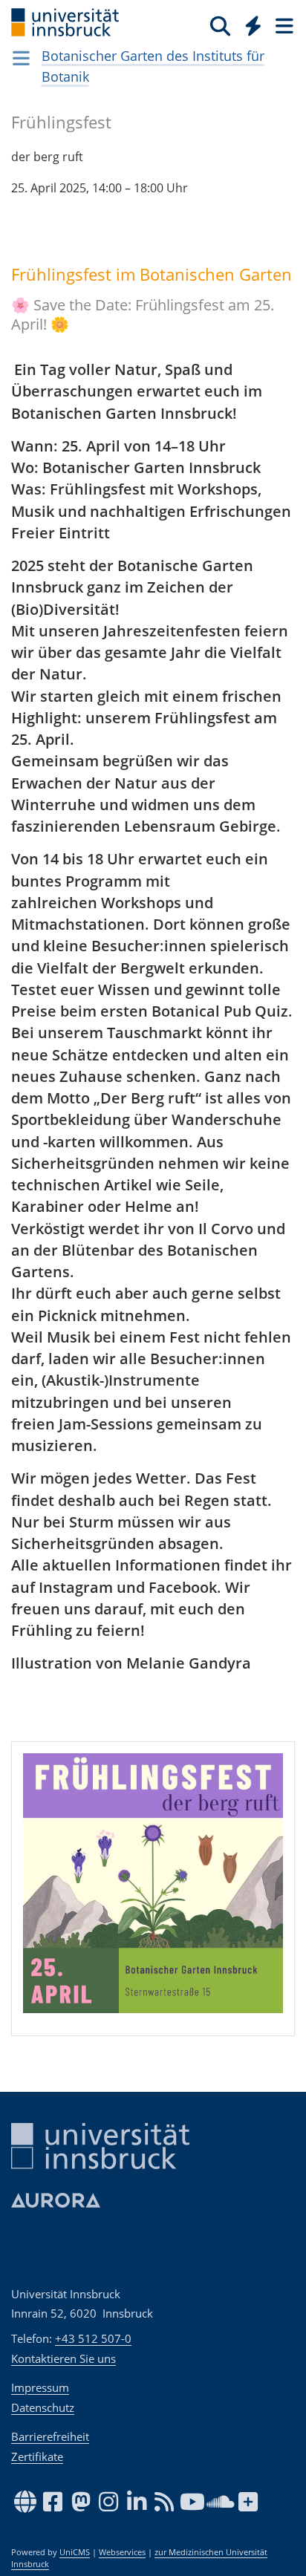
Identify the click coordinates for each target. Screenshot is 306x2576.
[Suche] (220, 25)
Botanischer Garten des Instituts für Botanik (153, 66)
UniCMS (75, 2552)
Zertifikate (37, 2456)
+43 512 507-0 (93, 2338)
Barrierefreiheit (50, 2436)
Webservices (122, 2552)
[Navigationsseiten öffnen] (21, 58)
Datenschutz (43, 2407)
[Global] (249, 23)
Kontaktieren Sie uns (64, 2358)
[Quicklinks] (254, 25)
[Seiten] (283, 25)
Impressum (40, 2387)
